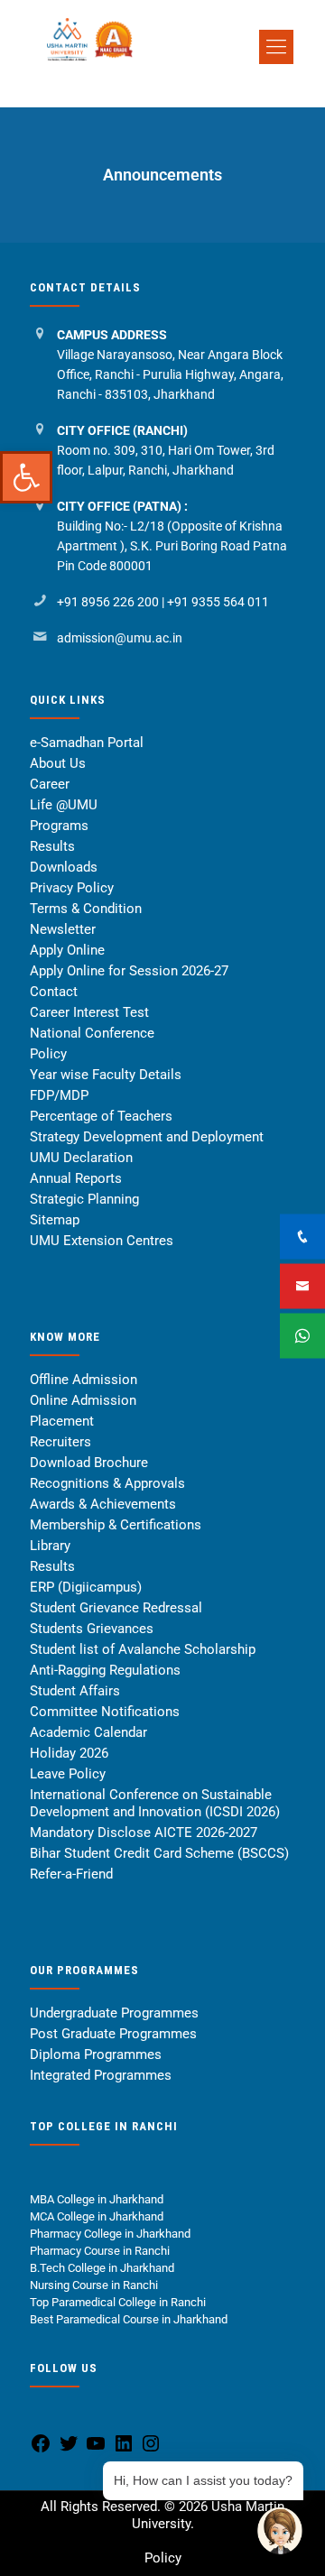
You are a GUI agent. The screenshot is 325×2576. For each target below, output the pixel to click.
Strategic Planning (84, 1199)
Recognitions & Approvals (107, 1483)
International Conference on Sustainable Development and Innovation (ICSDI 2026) (155, 1803)
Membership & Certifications (116, 1525)
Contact (54, 992)
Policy (48, 1054)
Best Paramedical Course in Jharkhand (129, 2319)
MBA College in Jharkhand (97, 2199)
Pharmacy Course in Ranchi (100, 2251)
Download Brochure (89, 1463)
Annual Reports (76, 1178)
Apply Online (67, 950)
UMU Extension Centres (102, 1241)
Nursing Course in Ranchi (94, 2285)
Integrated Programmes (101, 2075)
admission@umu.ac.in (120, 638)
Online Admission (83, 1400)
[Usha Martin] (167, 83)
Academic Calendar (88, 1732)
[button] (26, 477)
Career (50, 784)
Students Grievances (92, 1629)
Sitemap (55, 1220)
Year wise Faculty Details (106, 1075)
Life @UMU (64, 805)
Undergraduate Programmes (114, 2013)
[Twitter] (69, 2450)
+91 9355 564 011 (218, 602)
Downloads (64, 867)
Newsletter (63, 929)
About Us (58, 763)
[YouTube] (96, 2450)
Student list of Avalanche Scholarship (143, 1649)
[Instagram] (151, 2450)
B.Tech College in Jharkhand (102, 2268)
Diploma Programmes (96, 2054)
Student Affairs (75, 1691)
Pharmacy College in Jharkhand (110, 2234)
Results (52, 846)
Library (50, 1546)
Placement (62, 1421)
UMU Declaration (81, 1158)
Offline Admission (84, 1380)
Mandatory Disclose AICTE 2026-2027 (144, 1833)
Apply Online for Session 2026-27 (129, 971)
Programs (59, 826)
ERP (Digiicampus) (86, 1587)
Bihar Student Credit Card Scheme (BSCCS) (159, 1853)
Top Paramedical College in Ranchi (119, 2302)
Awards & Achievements (103, 1504)
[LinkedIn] (124, 2450)
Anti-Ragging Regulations (105, 1670)
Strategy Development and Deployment (147, 1137)
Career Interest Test (89, 1012)
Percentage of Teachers (101, 1116)
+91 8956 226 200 (108, 602)
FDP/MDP (59, 1095)
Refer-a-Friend (71, 1874)
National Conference (92, 1033)
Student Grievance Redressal (116, 1608)
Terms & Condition (86, 909)
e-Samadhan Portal (87, 743)
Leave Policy (68, 1774)
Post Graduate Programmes (113, 2034)
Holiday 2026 (69, 1753)
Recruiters (60, 1442)
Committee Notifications (105, 1712)
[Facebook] (41, 2450)
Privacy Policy (72, 888)
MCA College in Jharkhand (97, 2216)
